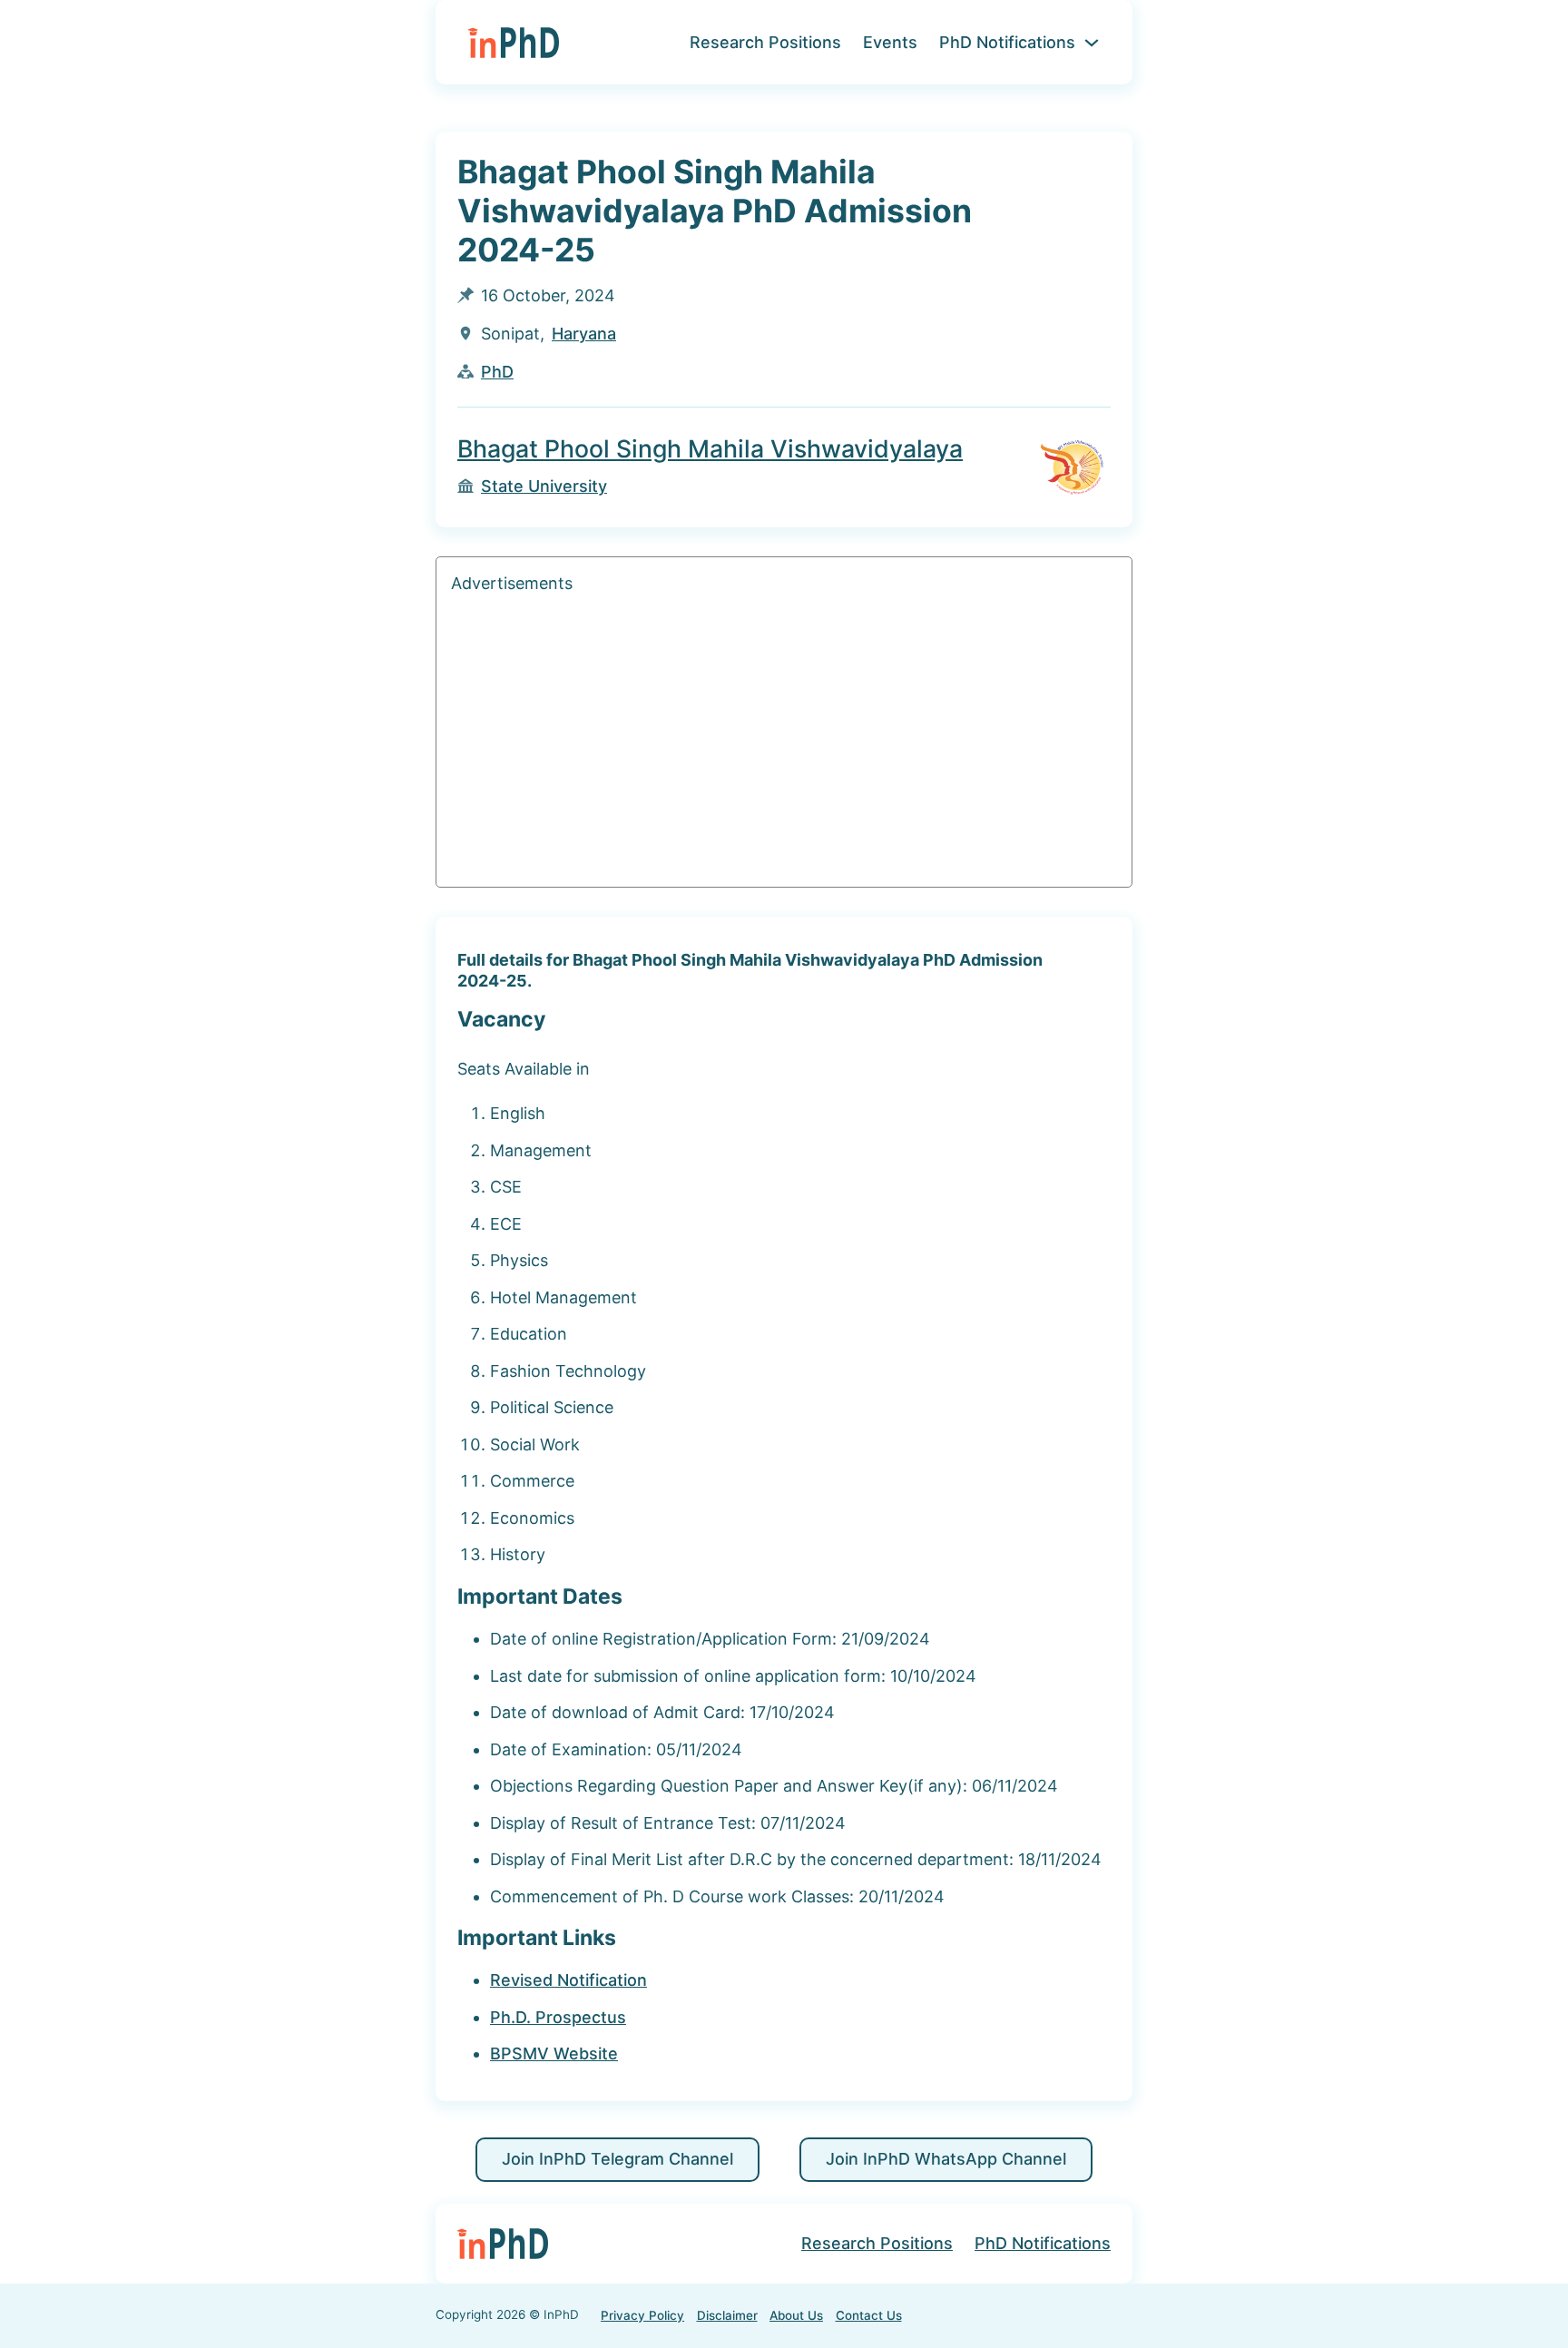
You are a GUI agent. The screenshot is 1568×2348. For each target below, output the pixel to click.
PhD (497, 372)
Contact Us (869, 2315)
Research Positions (765, 42)
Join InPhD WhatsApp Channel (946, 2159)
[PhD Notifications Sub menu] (1092, 43)
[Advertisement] (784, 745)
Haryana (584, 334)
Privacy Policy (642, 2315)
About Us (796, 2315)
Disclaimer (727, 2315)
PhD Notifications (1007, 42)
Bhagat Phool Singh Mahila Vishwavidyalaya (710, 448)
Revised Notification (568, 1980)
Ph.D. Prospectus (558, 2017)
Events (890, 42)
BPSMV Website (554, 2053)
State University (544, 486)
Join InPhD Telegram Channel (617, 2159)
